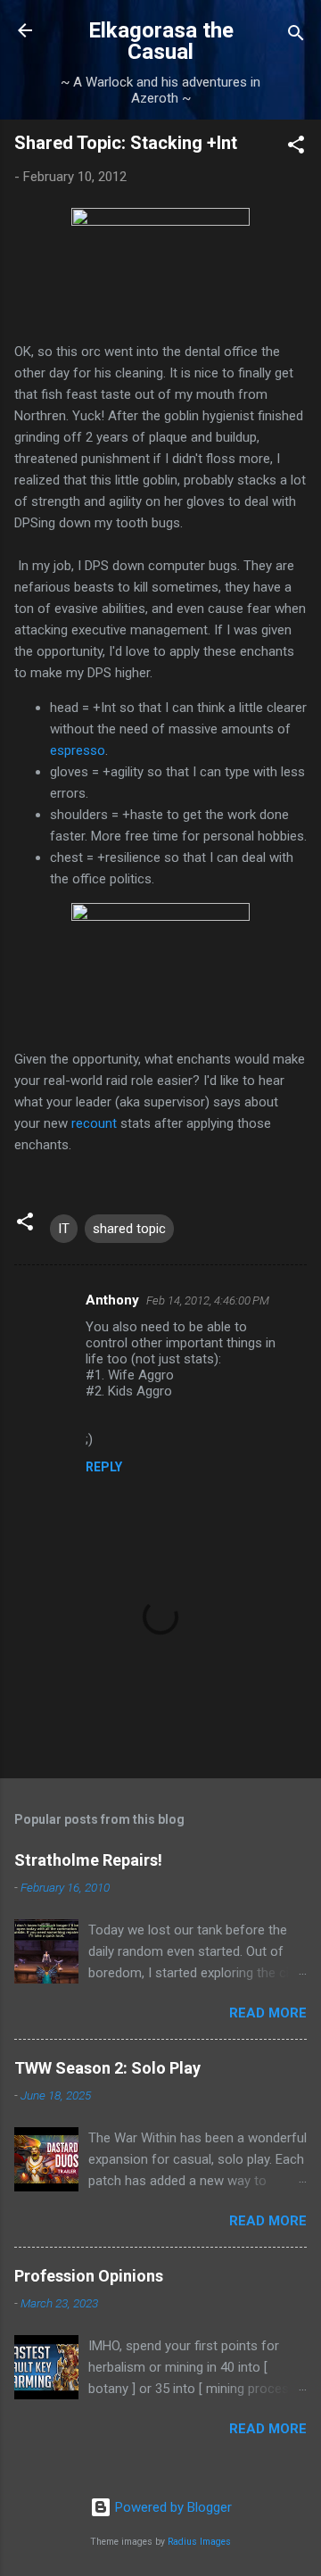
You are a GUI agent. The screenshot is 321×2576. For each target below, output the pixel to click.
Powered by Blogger (172, 2507)
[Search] (296, 36)
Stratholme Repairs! (88, 1860)
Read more (268, 2013)
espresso (78, 750)
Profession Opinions (89, 2276)
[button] (296, 148)
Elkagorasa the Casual (161, 41)
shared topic (129, 1229)
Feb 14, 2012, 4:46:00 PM (208, 1300)
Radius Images (199, 2542)
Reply (104, 1467)
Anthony (112, 1300)
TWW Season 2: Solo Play (107, 2068)
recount (96, 1123)
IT (64, 1229)
